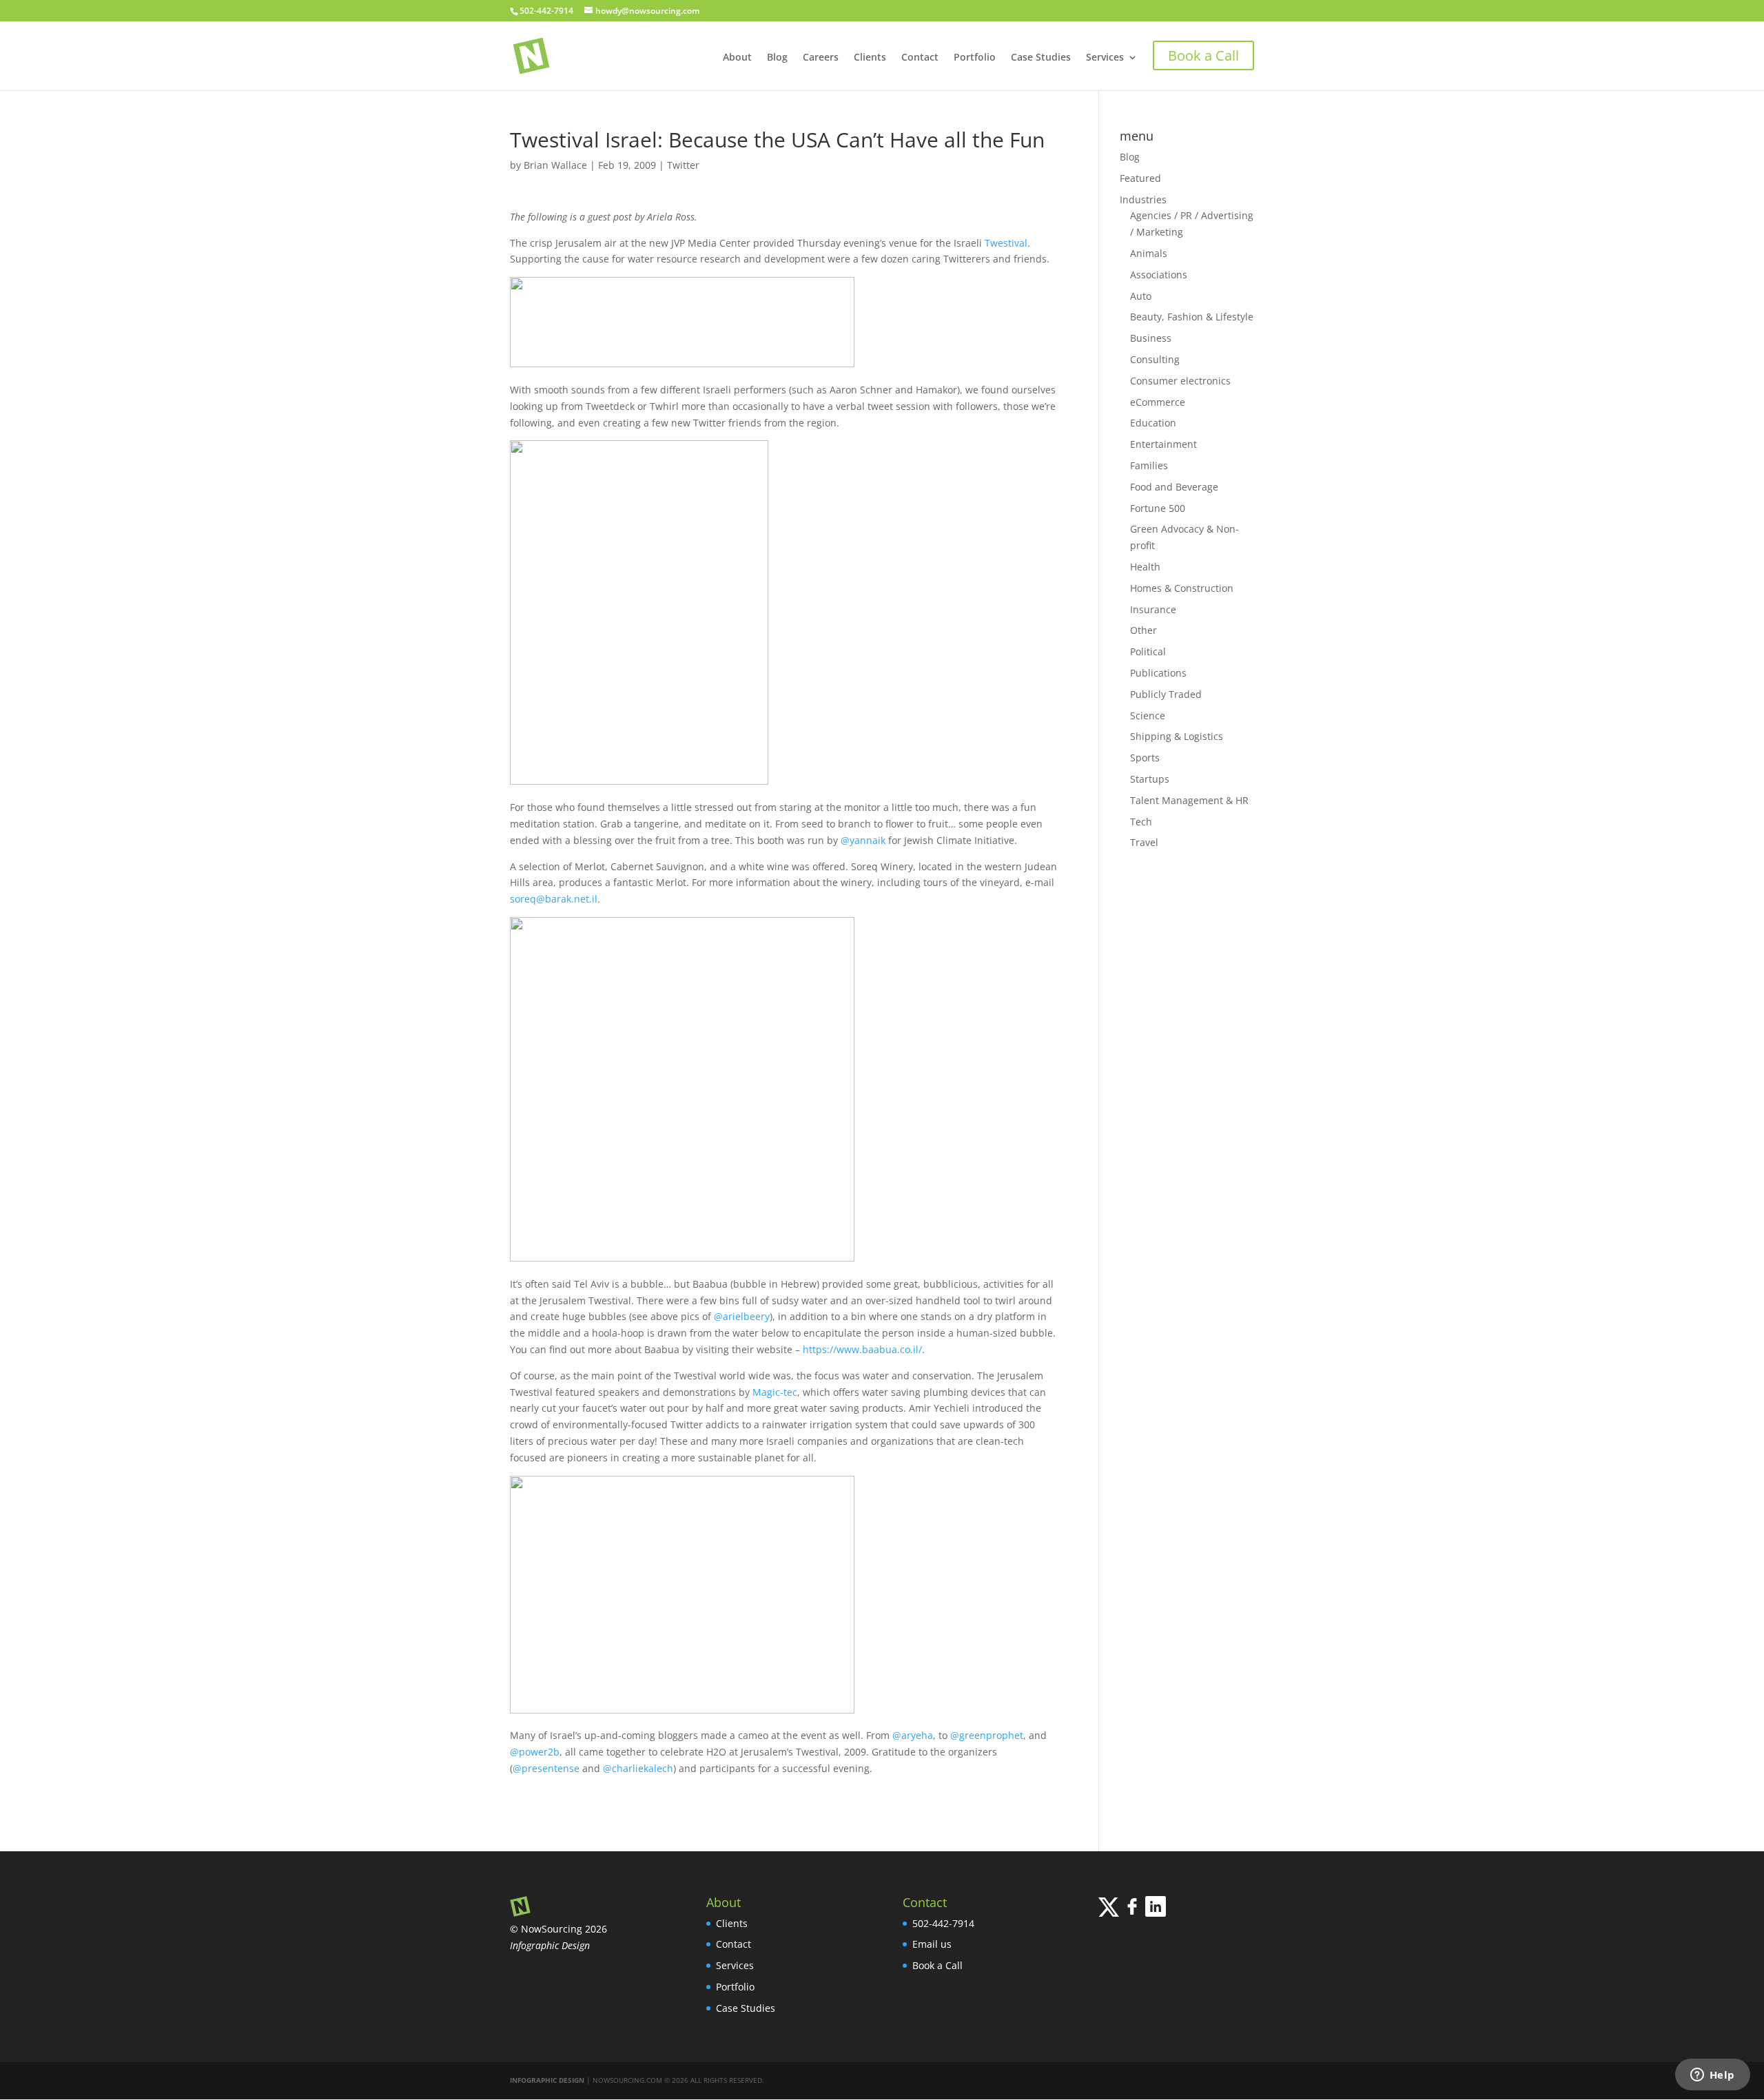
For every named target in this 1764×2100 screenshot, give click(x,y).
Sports (1145, 758)
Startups (1150, 779)
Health (1145, 567)
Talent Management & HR (1189, 800)
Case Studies (1041, 58)
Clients (870, 58)
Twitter (683, 165)
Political (1148, 651)
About (737, 58)
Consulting (1155, 359)
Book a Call (937, 1965)
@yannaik (863, 840)
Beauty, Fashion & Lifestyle (1192, 317)
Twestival (1006, 243)
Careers (821, 58)
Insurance (1153, 609)
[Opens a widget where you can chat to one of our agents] (1712, 2076)
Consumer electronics (1180, 381)
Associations (1159, 275)
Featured (1140, 178)
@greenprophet (987, 1735)
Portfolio (975, 58)
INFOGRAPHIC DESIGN (547, 2080)
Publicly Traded (1166, 694)
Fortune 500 (1158, 508)
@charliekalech (638, 1768)
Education (1153, 423)
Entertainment (1163, 444)
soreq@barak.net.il (554, 899)
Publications (1158, 673)
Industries (1143, 199)
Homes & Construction (1182, 588)
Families (1149, 465)
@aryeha (913, 1735)
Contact (920, 58)
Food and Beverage (1174, 487)
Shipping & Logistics (1177, 736)
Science (1148, 716)
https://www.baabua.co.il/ (862, 1349)
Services (1105, 58)
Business (1151, 338)
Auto (1141, 296)
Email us (932, 1944)
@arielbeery (742, 1316)
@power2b (535, 1752)
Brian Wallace (555, 165)
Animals (1149, 253)
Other (1143, 630)
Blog (777, 58)
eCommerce (1158, 402)
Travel (1144, 842)
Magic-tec (775, 1392)
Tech (1141, 822)
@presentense (546, 1768)
